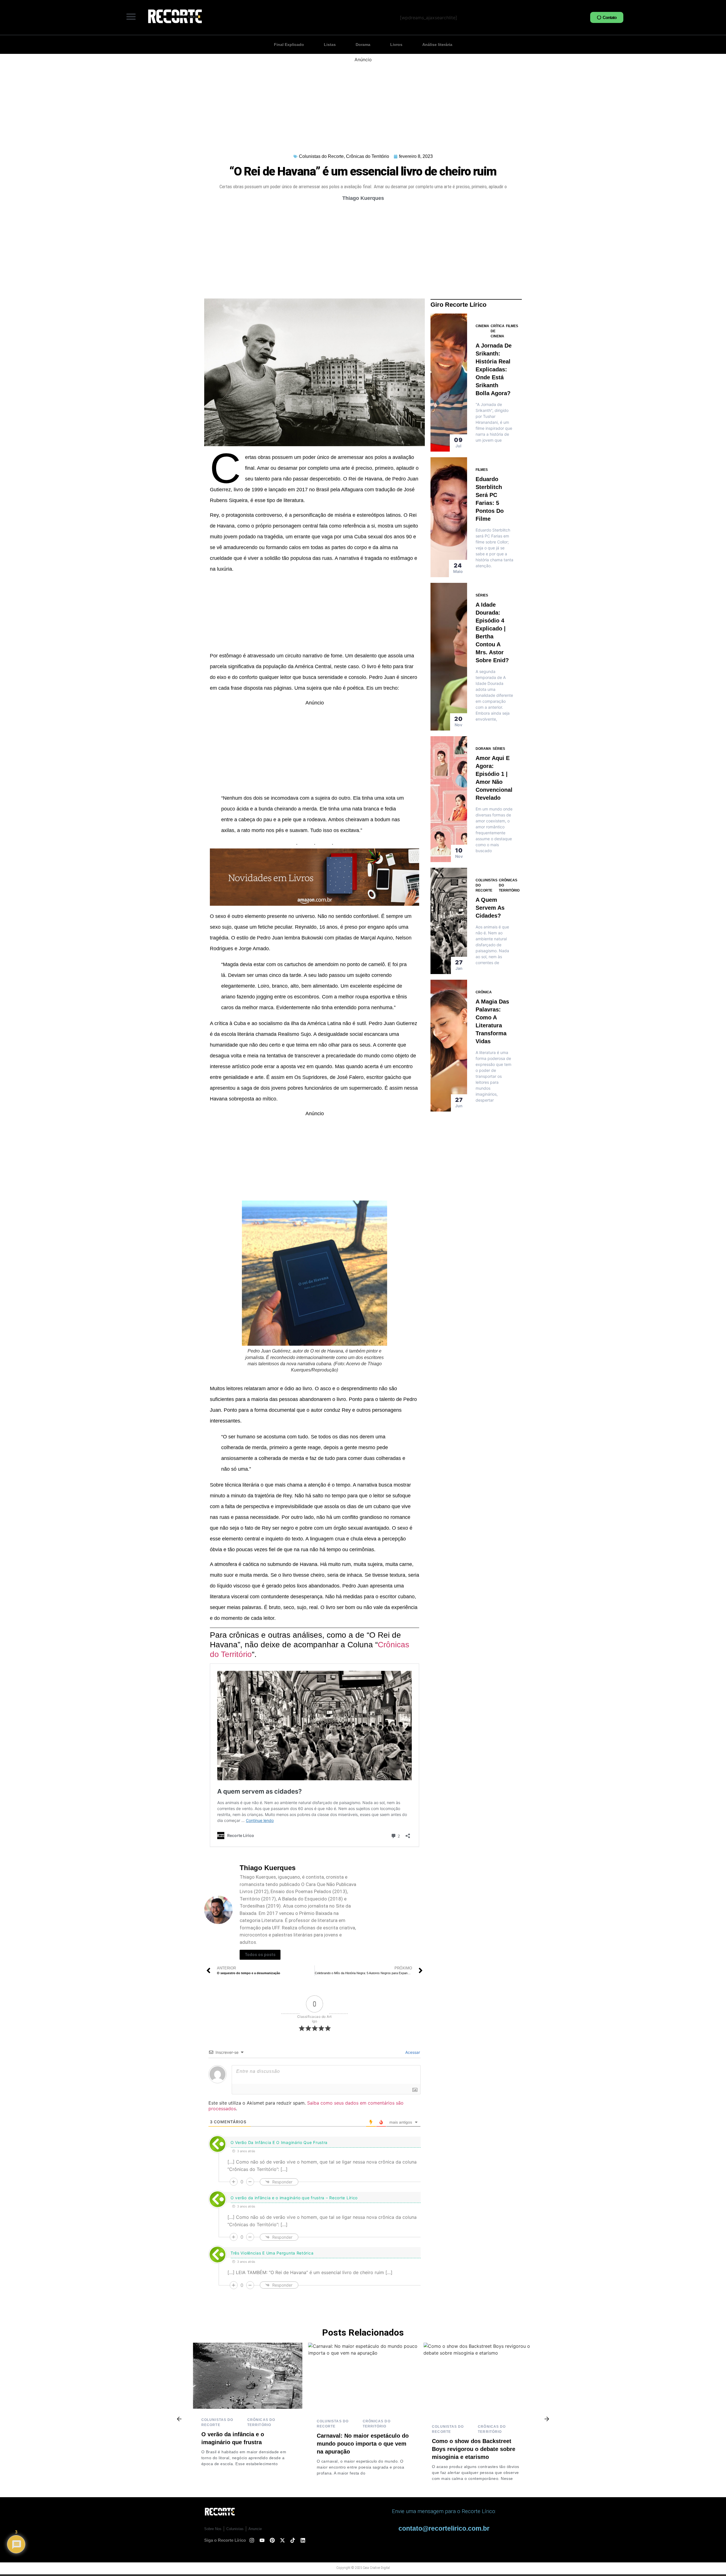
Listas (330, 45)
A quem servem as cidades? (490, 908)
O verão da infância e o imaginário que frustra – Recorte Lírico (294, 2198)
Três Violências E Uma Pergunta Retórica (272, 2253)
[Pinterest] (272, 2540)
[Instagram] (252, 2540)
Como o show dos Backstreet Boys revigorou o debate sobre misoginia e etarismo (358, 2449)
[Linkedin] (303, 2540)
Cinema (482, 326)
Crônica (484, 992)
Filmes (512, 326)
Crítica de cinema (498, 331)
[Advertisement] (363, 103)
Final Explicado (289, 45)
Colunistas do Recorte (321, 156)
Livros (396, 45)
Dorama (363, 45)
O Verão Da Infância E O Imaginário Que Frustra (279, 2142)
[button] (131, 16)
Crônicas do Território (368, 156)
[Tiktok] (293, 2540)
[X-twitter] (282, 2540)
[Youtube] (262, 2540)
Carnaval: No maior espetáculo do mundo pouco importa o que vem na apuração (247, 2444)
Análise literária (437, 45)
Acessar (412, 2052)
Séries (482, 595)
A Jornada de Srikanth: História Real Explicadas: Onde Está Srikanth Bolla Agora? (494, 369)
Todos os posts (260, 1955)
